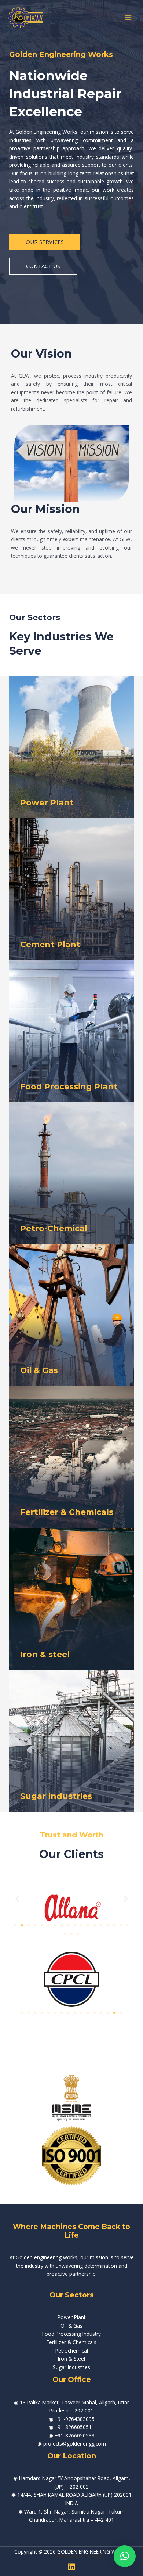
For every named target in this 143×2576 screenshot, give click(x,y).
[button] (17, 1898)
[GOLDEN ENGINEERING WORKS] (26, 18)
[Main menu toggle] (129, 17)
